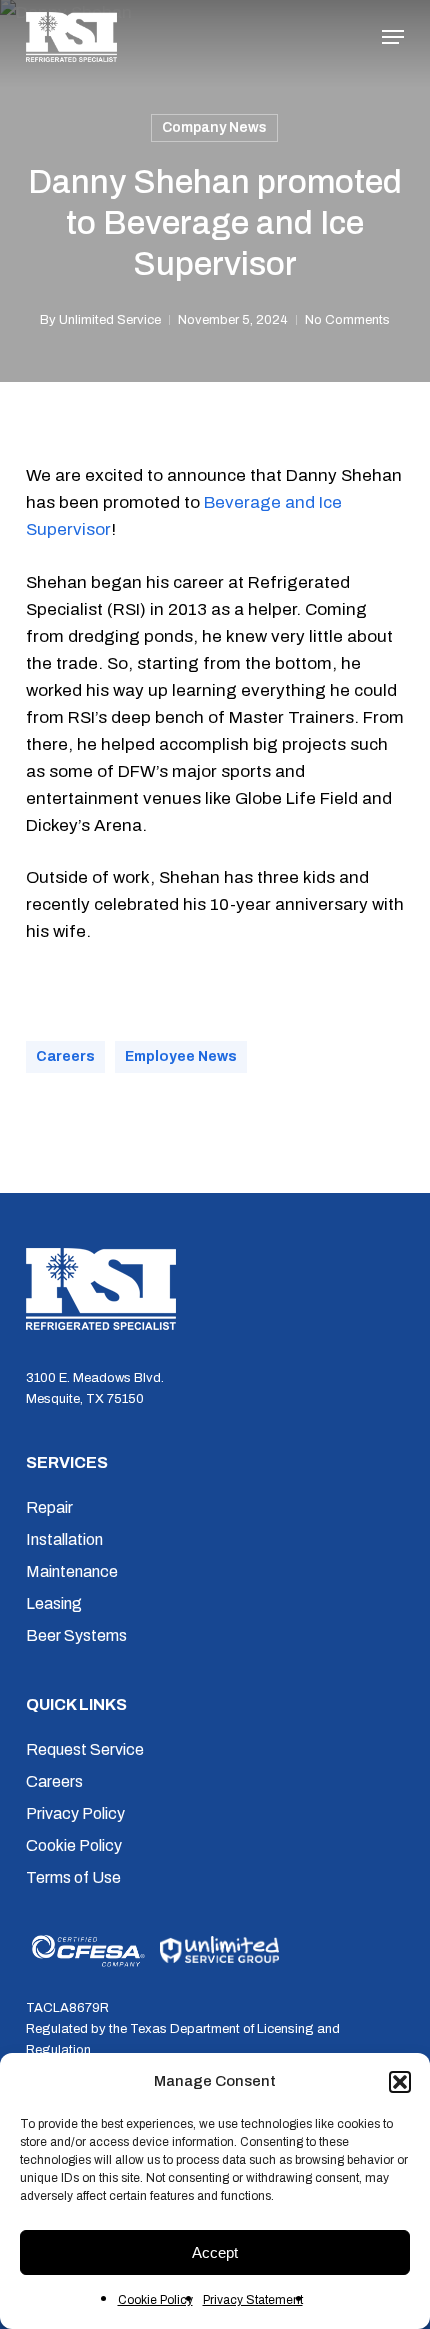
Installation (64, 1539)
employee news (181, 1056)
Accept (215, 2252)
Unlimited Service (110, 320)
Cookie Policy (155, 2300)
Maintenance (72, 1571)
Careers (54, 1781)
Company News (214, 127)
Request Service (85, 1749)
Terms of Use (73, 1877)
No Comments (347, 320)
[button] (400, 2082)
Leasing (54, 1603)
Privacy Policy (75, 1813)
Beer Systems (76, 1635)
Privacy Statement (253, 2300)
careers (65, 1056)
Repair (49, 1507)
